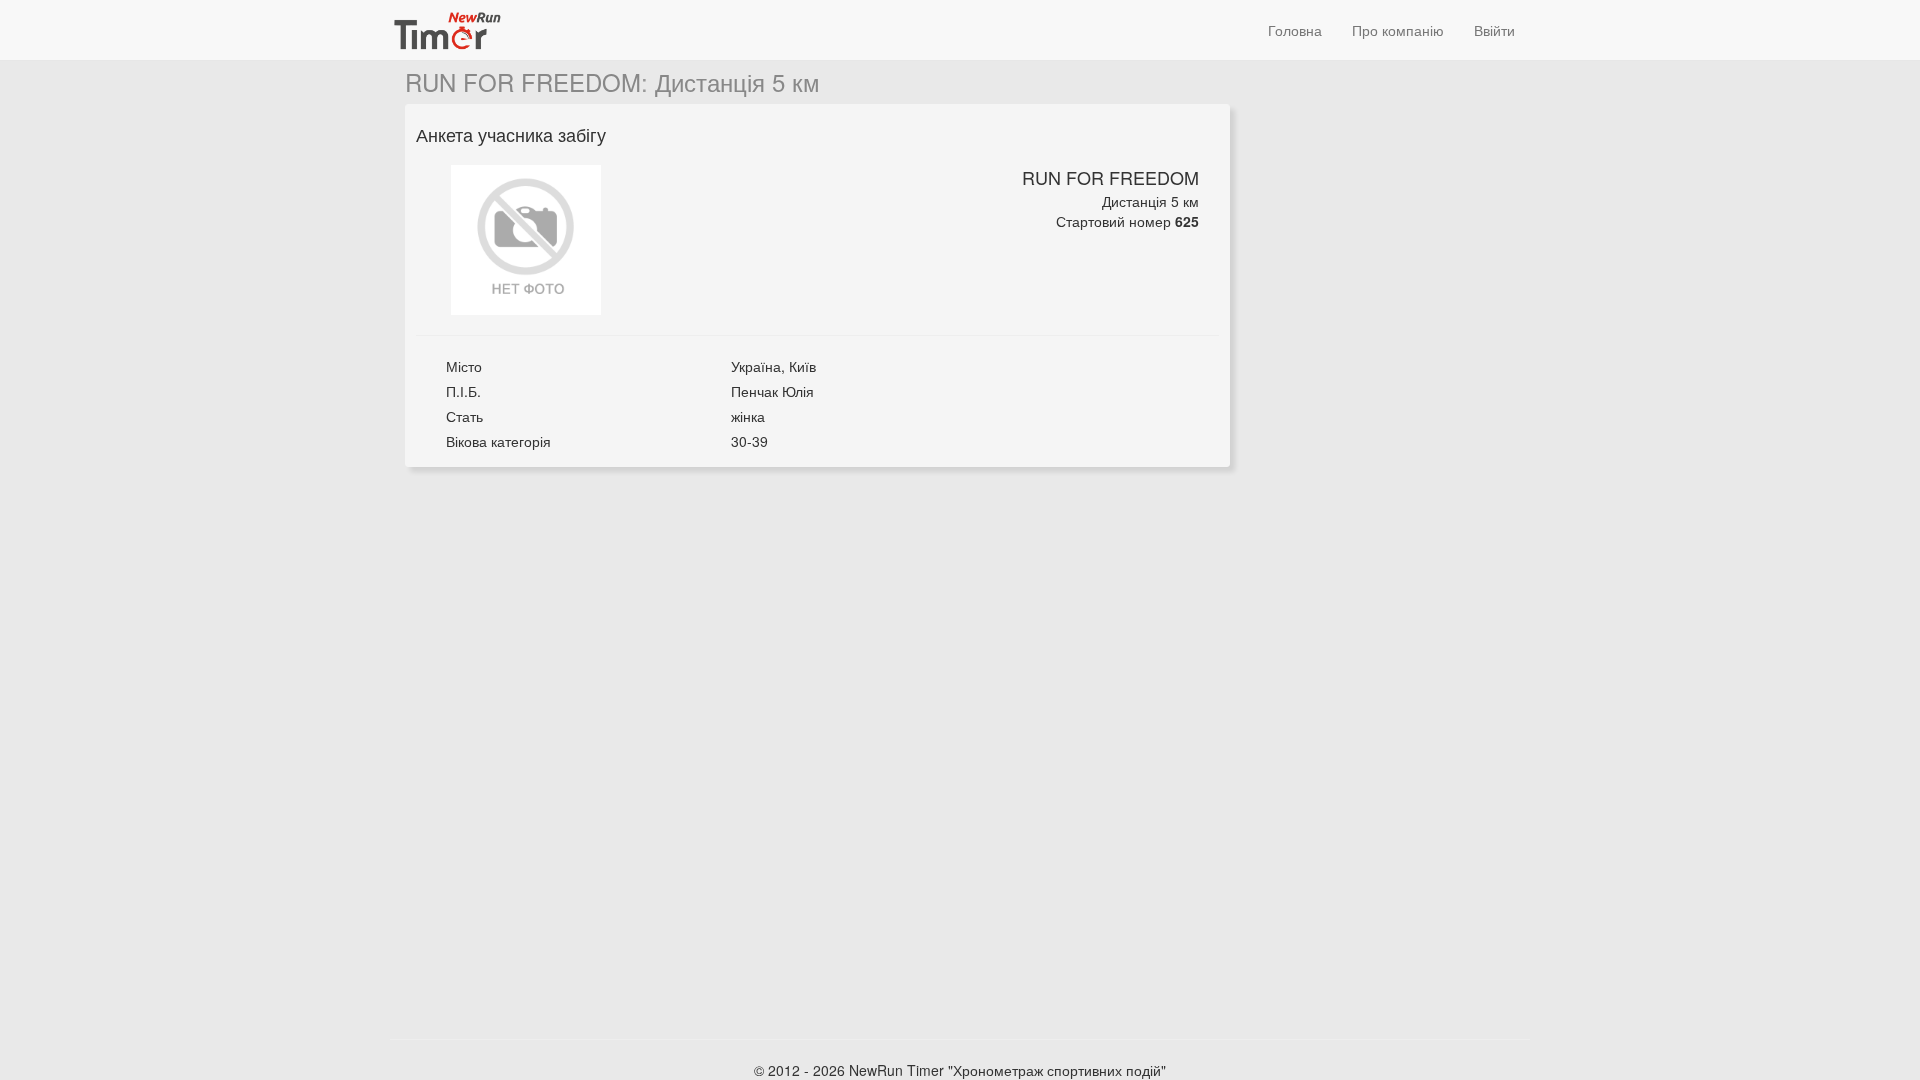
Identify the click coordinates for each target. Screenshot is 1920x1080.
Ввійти (1494, 30)
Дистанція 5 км (737, 81)
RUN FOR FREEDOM (523, 81)
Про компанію (1398, 30)
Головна (1295, 30)
